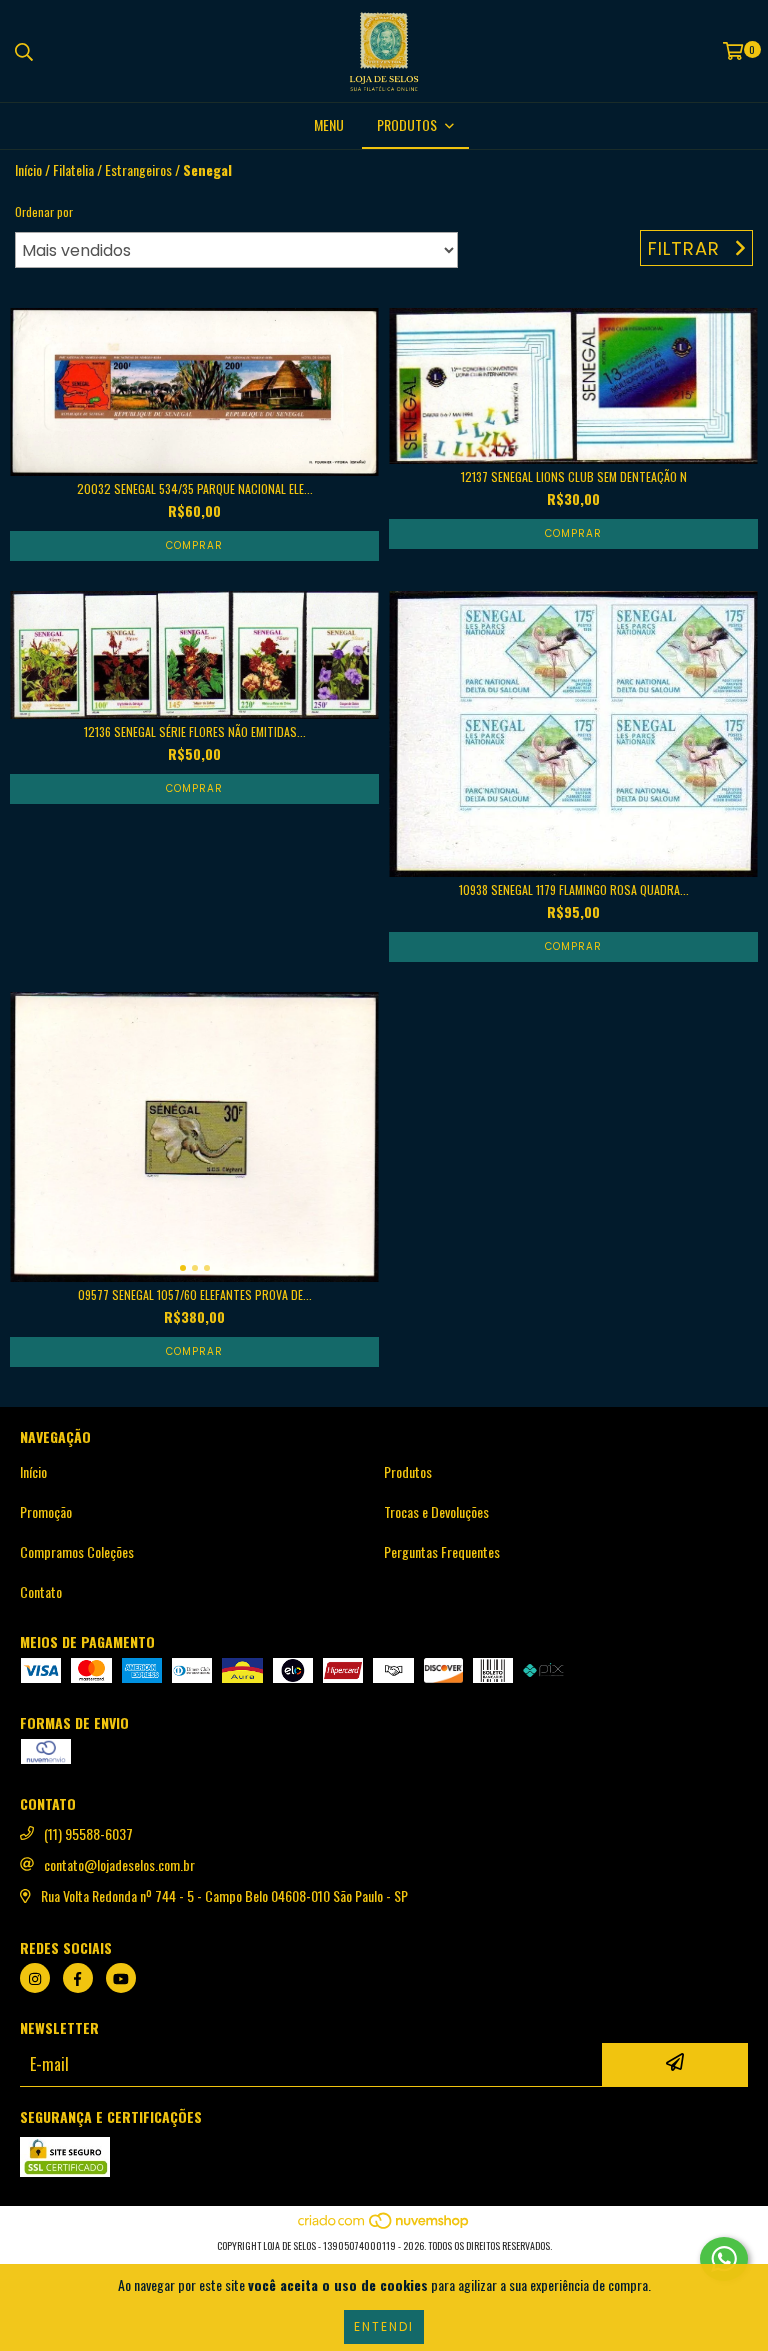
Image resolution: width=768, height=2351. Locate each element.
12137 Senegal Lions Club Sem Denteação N (574, 476)
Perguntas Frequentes (442, 1552)
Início (28, 169)
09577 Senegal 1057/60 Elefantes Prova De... (195, 1294)
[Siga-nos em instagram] (35, 1978)
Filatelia (73, 170)
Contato (41, 1592)
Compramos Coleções (77, 1552)
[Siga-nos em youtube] (121, 1978)
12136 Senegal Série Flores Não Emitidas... (195, 731)
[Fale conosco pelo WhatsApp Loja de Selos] (724, 2259)
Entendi (384, 2326)
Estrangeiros (138, 170)
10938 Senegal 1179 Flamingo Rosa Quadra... (574, 889)
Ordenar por (44, 211)
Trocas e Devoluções (436, 1512)
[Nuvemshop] (384, 2225)
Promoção (46, 1512)
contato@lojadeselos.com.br (119, 1865)
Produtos (408, 1472)
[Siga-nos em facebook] (78, 1978)
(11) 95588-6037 (88, 1834)
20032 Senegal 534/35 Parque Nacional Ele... (195, 488)
